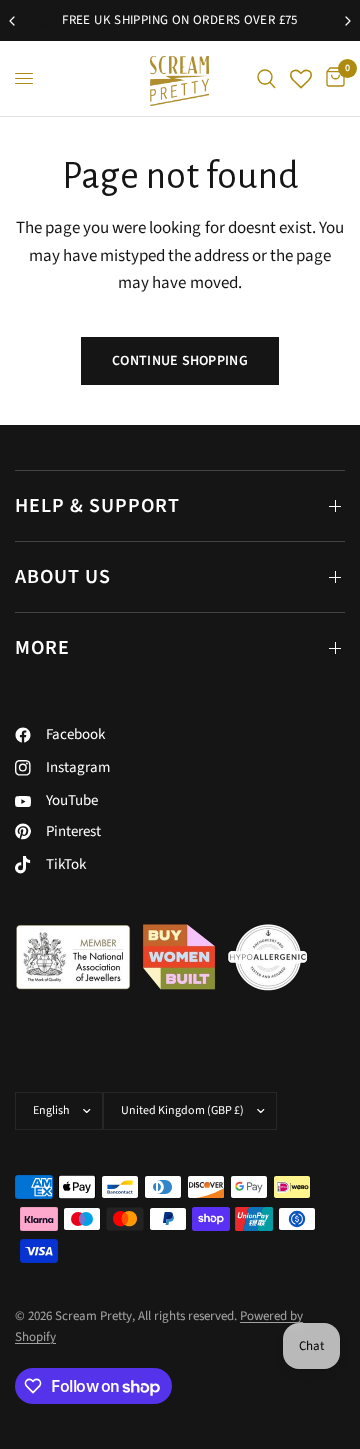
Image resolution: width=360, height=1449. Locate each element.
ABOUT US (63, 577)
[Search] (266, 78)
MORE (42, 648)
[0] (332, 78)
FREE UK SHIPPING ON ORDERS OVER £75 (180, 20)
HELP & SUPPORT (97, 506)
